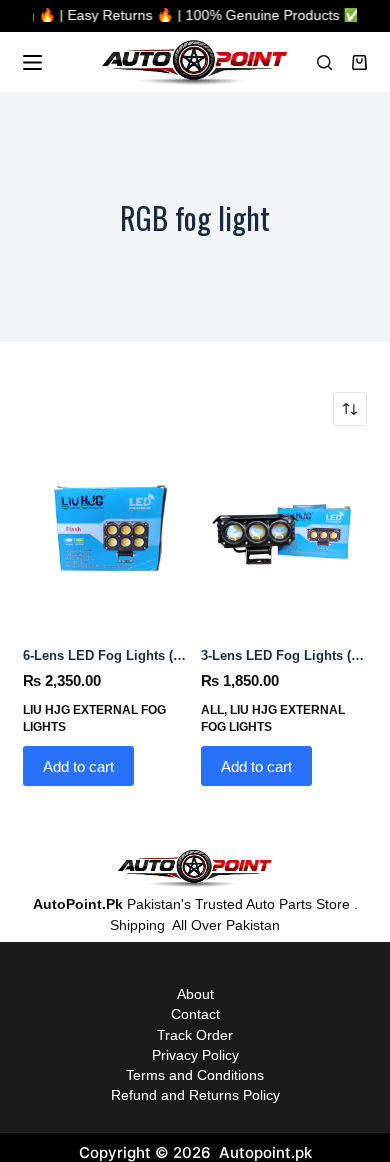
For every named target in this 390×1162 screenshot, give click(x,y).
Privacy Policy (195, 1055)
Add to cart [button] (78, 766)
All (212, 710)
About (195, 994)
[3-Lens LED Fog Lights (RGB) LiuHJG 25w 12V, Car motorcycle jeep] (284, 534)
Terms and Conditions (195, 1075)
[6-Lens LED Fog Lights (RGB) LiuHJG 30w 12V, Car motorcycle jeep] (106, 534)
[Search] (324, 62)
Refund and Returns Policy (195, 1095)
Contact (195, 1014)
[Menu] (32, 62)
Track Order (195, 1035)
